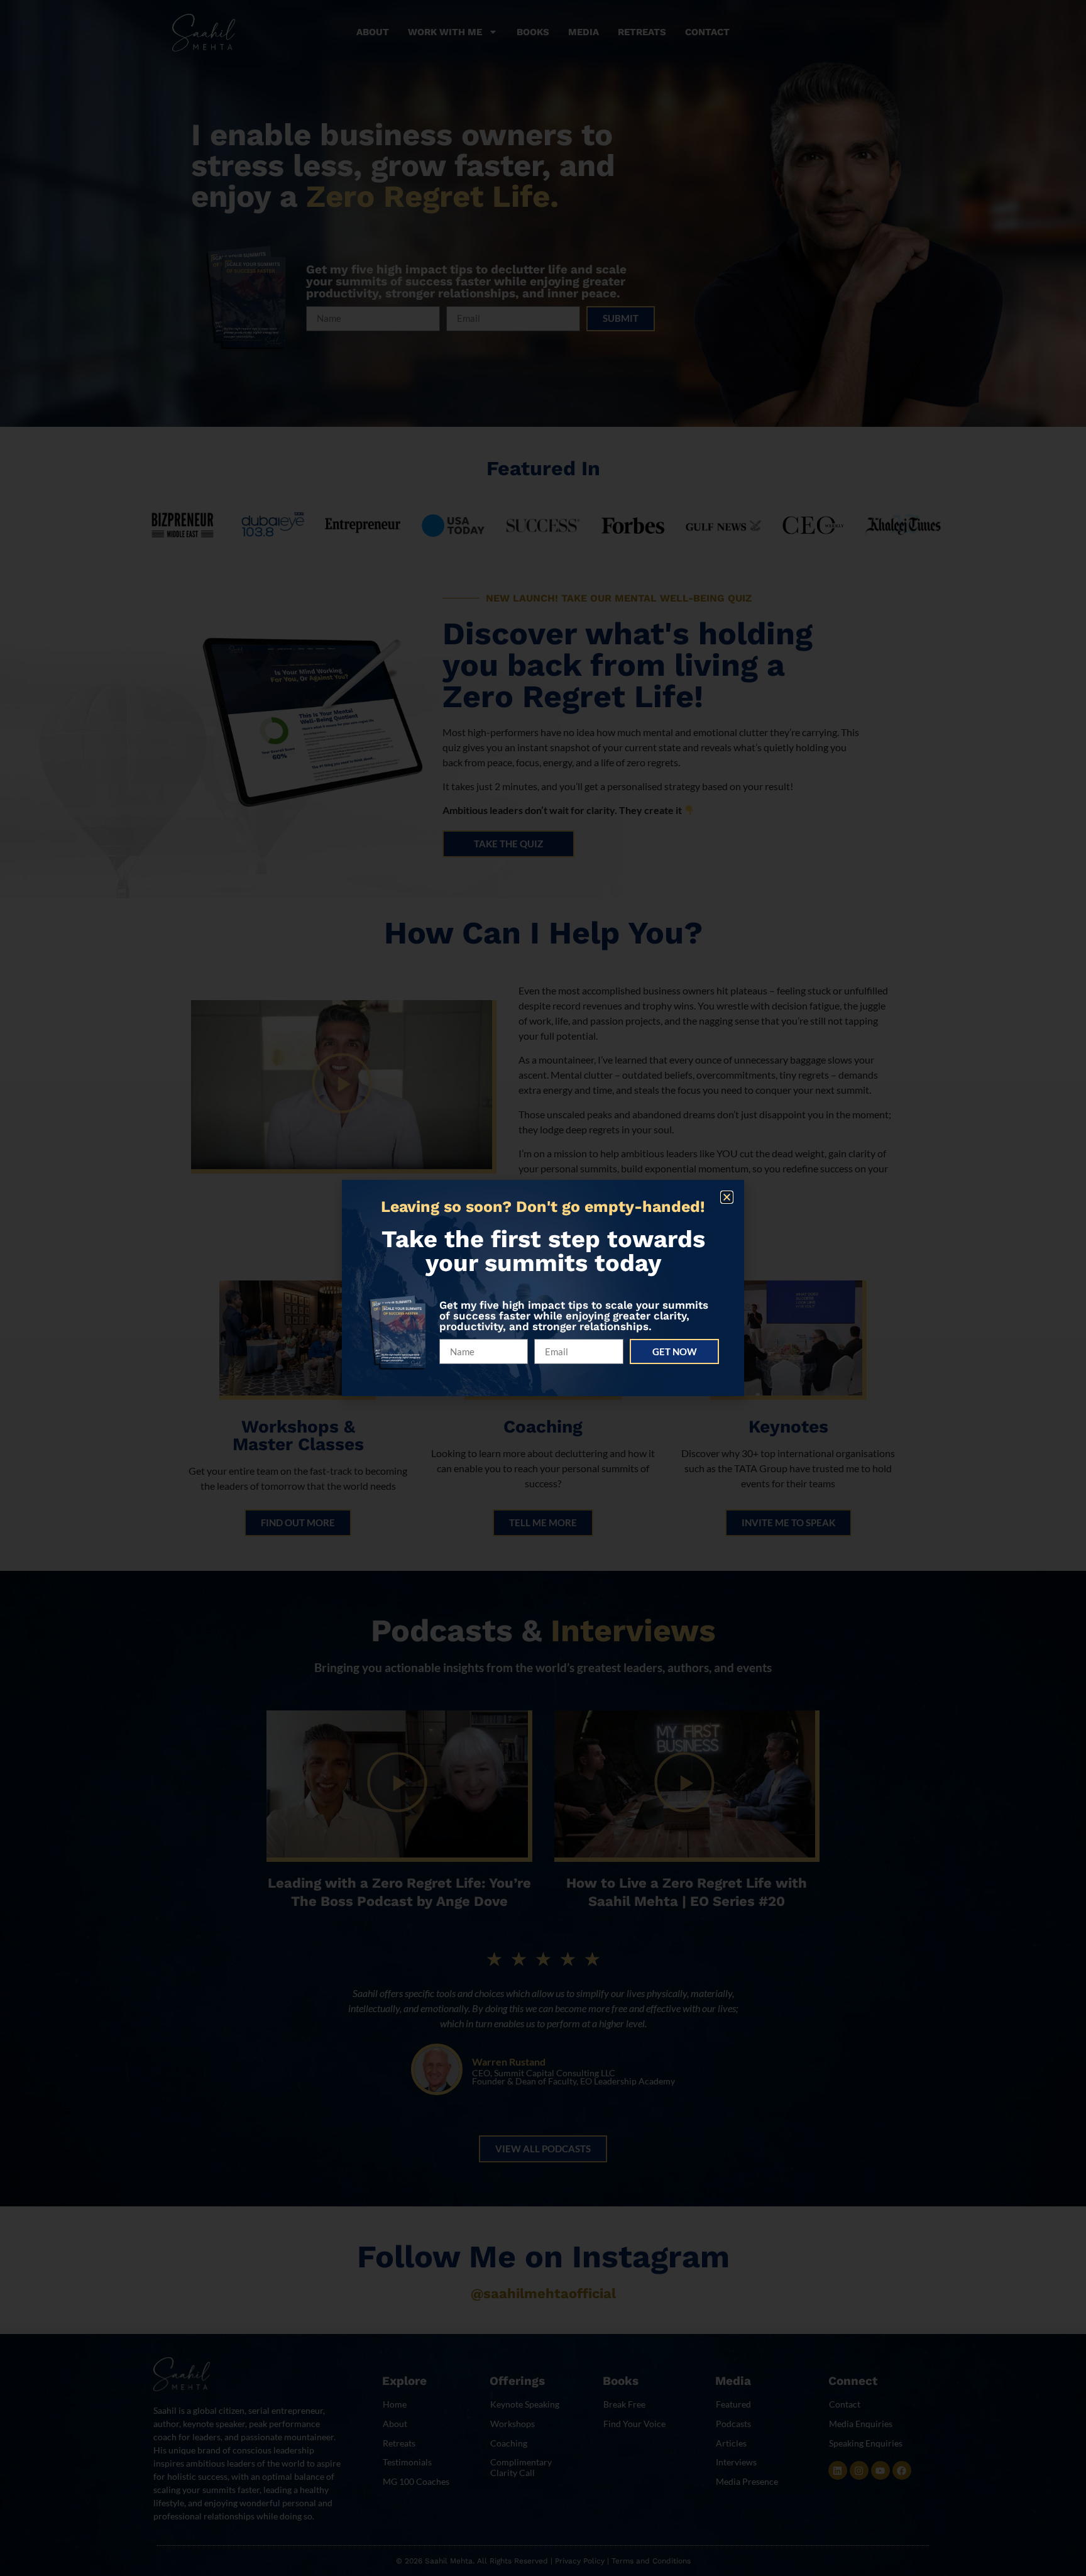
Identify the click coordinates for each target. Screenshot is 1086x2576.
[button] (727, 1197)
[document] (543, 1288)
